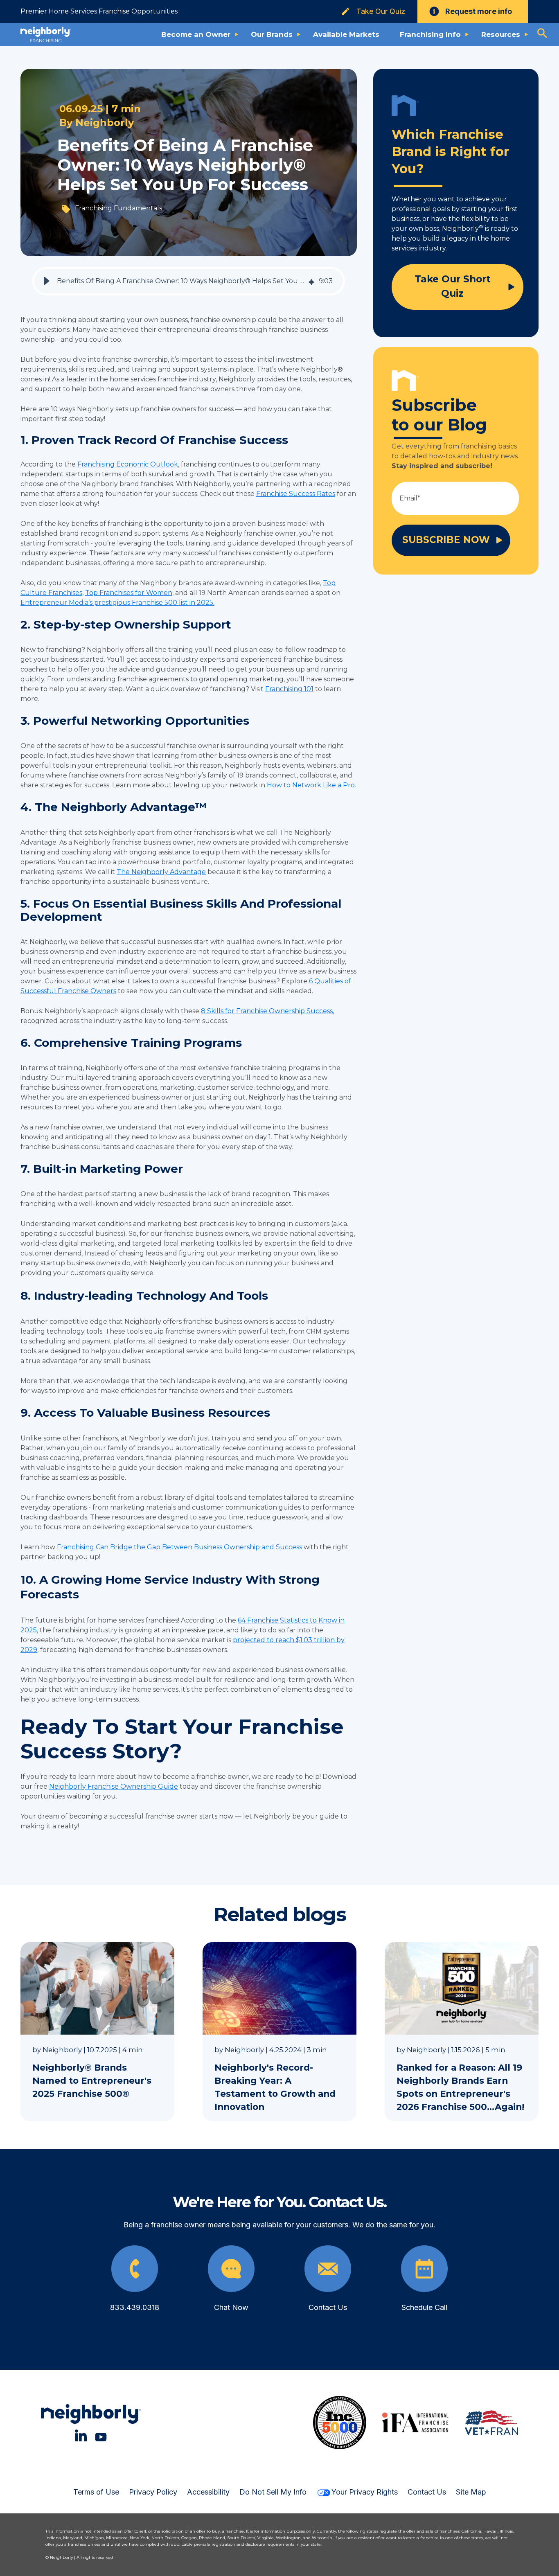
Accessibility (208, 2492)
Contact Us (427, 2492)
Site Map (471, 2492)
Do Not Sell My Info (273, 2492)
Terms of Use (96, 2492)
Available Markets (346, 34)
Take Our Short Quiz (453, 286)
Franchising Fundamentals (118, 208)
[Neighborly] (46, 34)
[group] (189, 281)
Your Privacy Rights (365, 2492)
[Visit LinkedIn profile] (81, 2435)
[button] (47, 281)
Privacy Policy (153, 2492)
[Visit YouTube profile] (101, 2435)
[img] (311, 281)
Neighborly (105, 123)
